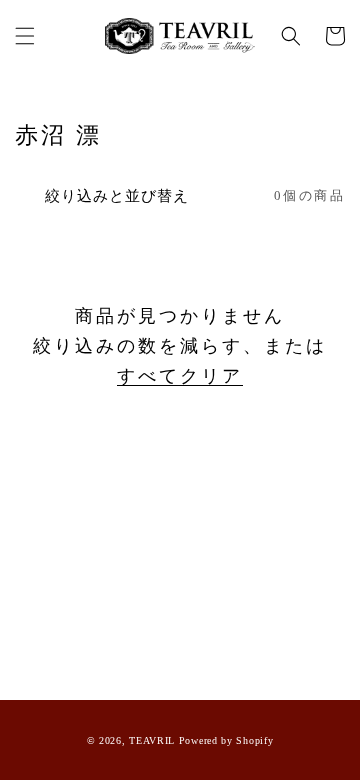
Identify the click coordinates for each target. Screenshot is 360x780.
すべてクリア (180, 376)
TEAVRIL (152, 740)
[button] (25, 36)
